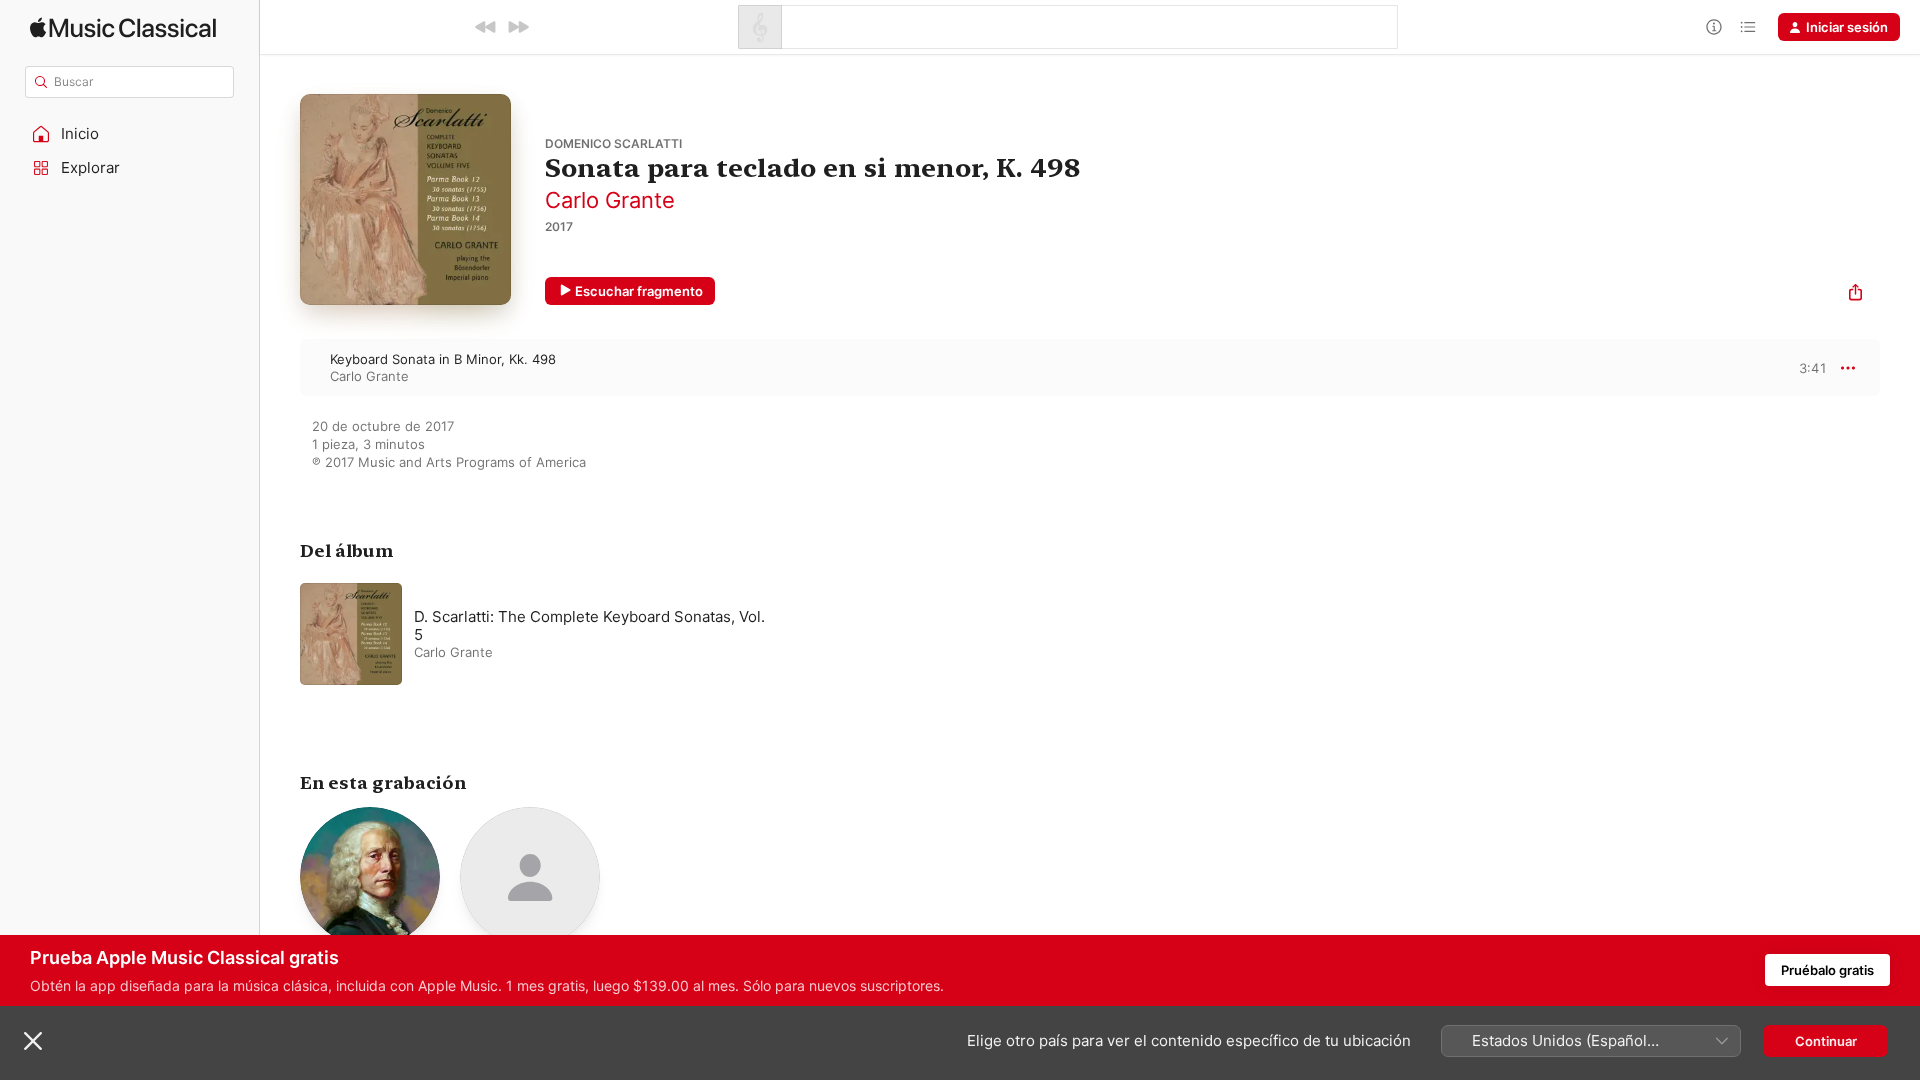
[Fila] (1748, 27)
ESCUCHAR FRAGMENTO (1795, 367)
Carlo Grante (610, 200)
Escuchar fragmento (639, 291)
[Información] (1714, 27)
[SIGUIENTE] (518, 27)
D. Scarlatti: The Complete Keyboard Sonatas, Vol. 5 (589, 625)
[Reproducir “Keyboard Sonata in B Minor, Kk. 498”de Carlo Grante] (280, 367)
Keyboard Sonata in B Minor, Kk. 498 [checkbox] (443, 359)
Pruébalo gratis (1827, 970)
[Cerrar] (33, 1041)
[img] (123, 27)
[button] (130, 134)
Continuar (1826, 1041)
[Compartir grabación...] (1855, 294)
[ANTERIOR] (486, 27)
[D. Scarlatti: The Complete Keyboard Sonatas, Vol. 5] (550, 634)
